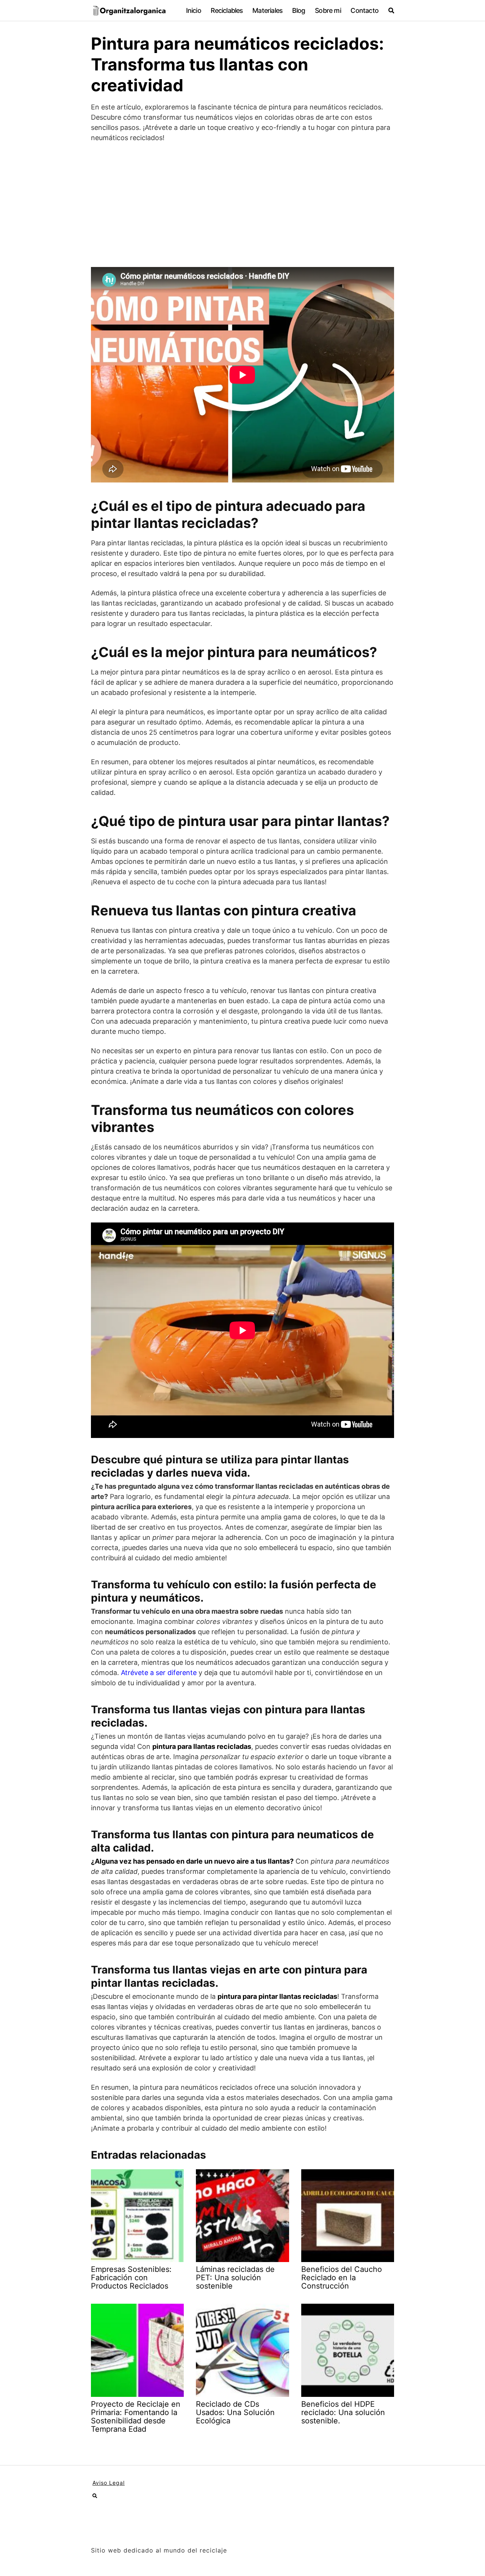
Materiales (267, 10)
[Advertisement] (242, 205)
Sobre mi (328, 10)
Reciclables (227, 10)
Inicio (194, 10)
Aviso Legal (109, 2483)
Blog (299, 10)
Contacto (365, 10)
